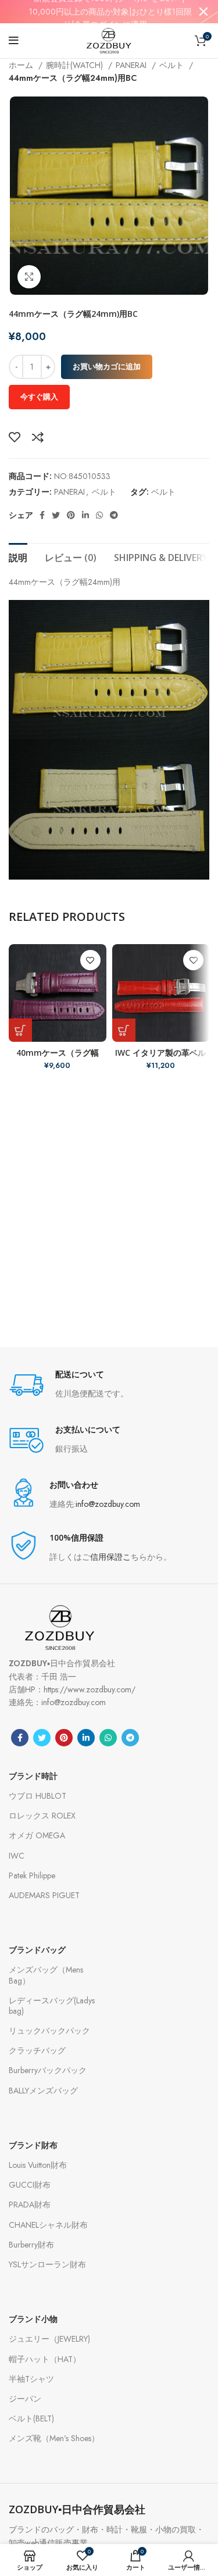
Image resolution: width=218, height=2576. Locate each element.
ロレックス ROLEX (42, 1816)
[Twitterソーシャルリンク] (56, 515)
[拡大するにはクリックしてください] (29, 277)
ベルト (173, 65)
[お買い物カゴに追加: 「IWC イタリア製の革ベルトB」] (124, 1030)
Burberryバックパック (48, 2070)
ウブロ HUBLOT (37, 1796)
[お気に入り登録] (15, 437)
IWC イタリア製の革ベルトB (160, 1058)
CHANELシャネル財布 (48, 2225)
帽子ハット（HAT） (45, 2359)
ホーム (22, 65)
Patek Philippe (32, 1875)
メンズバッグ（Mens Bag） (46, 1975)
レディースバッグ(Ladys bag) (52, 2006)
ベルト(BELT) (31, 2418)
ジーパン (25, 2399)
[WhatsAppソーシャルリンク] (99, 515)
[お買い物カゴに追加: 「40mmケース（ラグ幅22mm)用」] (20, 1030)
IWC (17, 1856)
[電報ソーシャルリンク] (114, 515)
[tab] (18, 556)
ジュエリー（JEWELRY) (49, 2339)
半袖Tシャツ (31, 2379)
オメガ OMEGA (37, 1835)
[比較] (38, 437)
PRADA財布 (30, 2205)
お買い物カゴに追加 (107, 367)
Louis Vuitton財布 (38, 2165)
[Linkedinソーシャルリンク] (85, 515)
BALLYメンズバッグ (43, 2091)
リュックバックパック (49, 2031)
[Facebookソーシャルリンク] (42, 515)
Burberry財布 (31, 2245)
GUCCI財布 (30, 2185)
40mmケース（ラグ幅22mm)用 (58, 1058)
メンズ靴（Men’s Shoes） (54, 2438)
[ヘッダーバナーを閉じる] (203, 12)
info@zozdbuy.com (108, 1504)
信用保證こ (110, 1557)
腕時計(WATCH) (76, 65)
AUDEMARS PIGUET (44, 1895)
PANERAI (132, 65)
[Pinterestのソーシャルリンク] (71, 515)
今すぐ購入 (39, 397)
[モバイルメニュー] (14, 41)
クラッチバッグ (37, 2050)
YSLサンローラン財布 (47, 2264)
